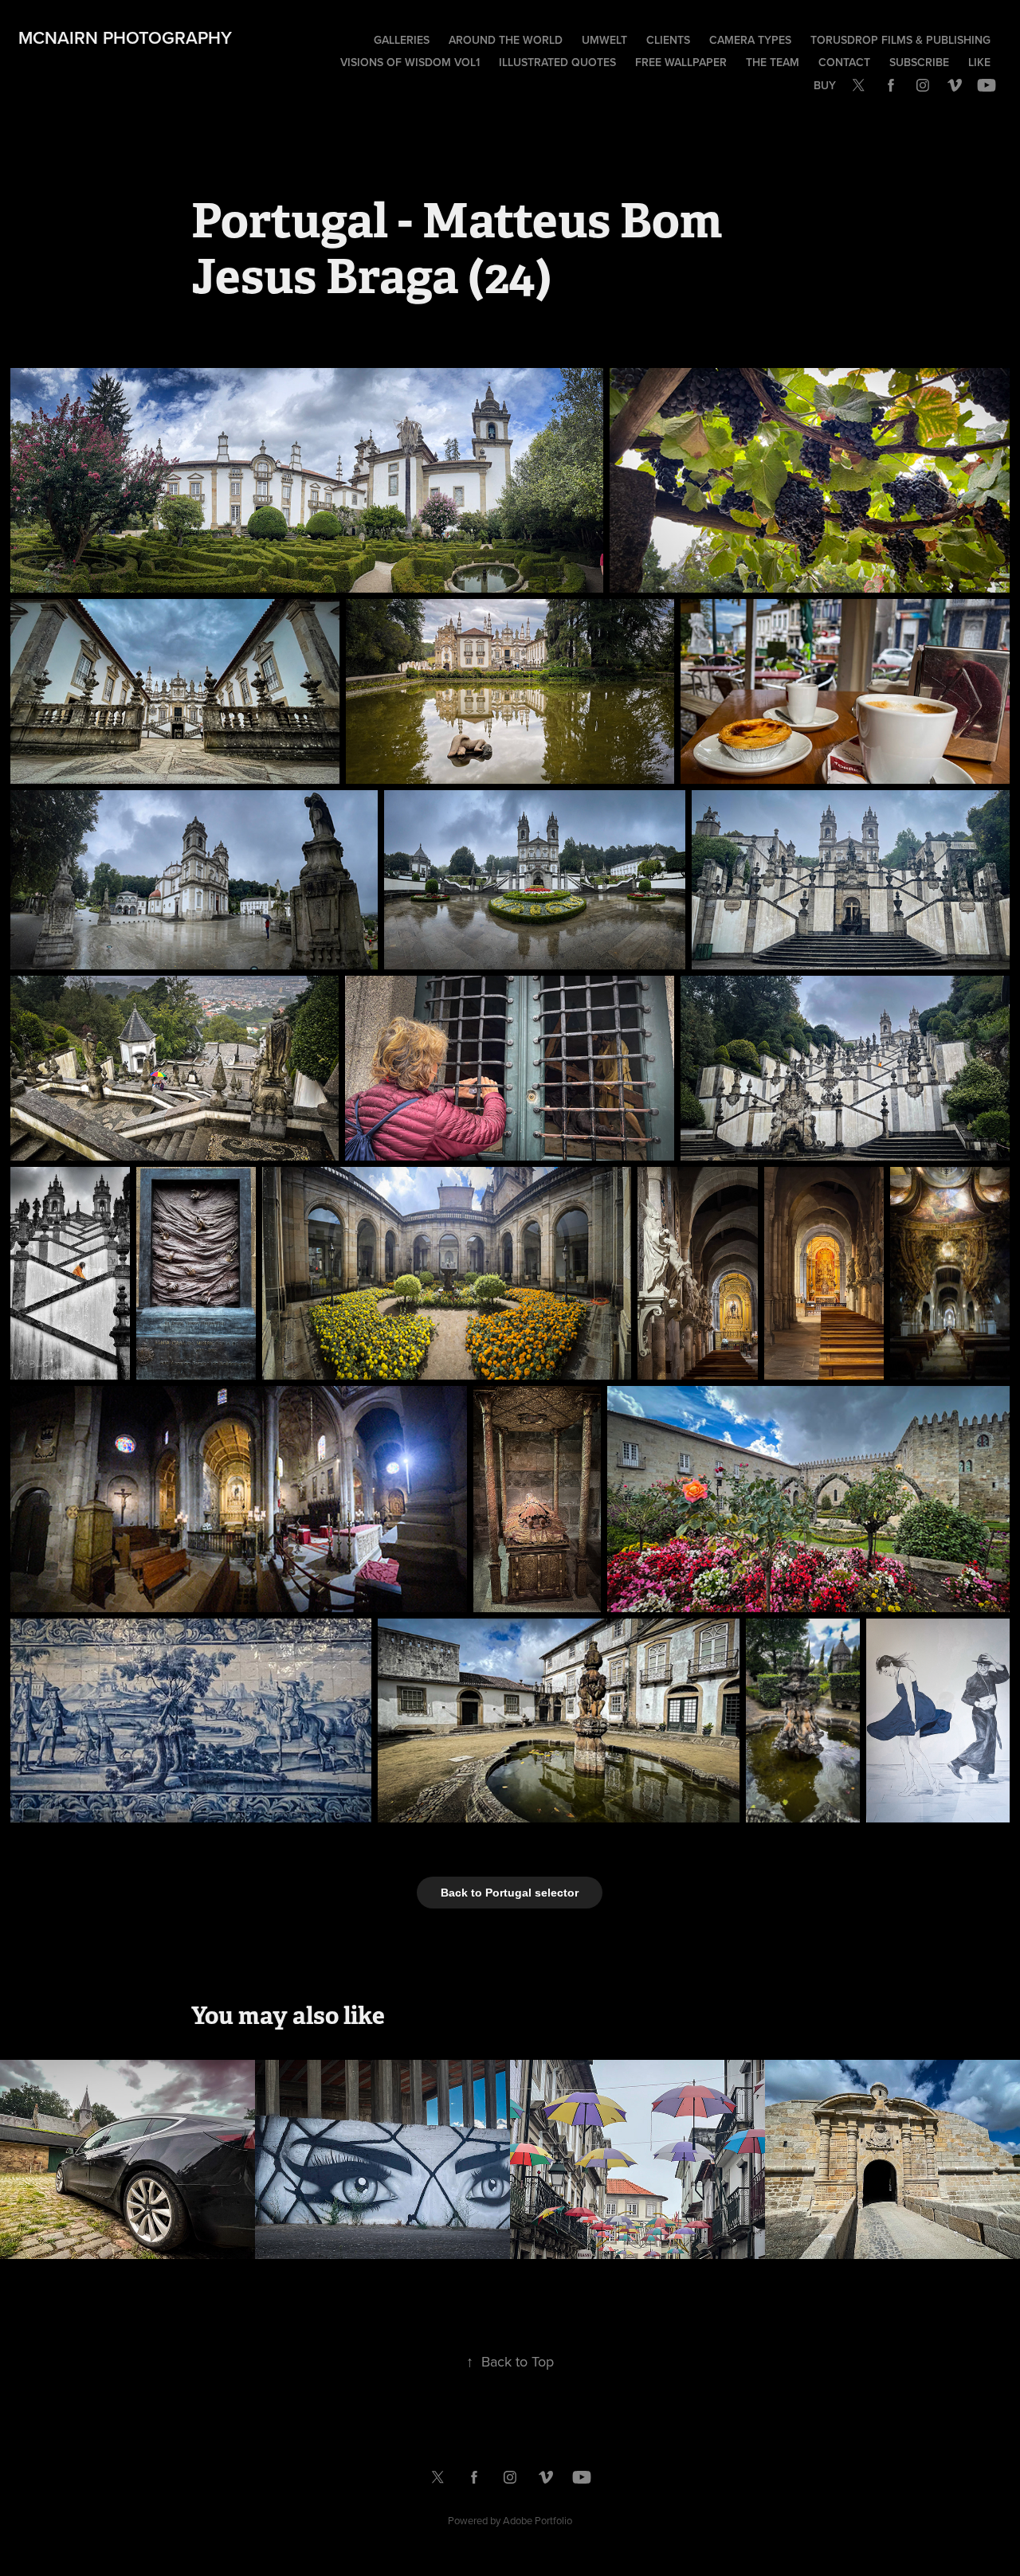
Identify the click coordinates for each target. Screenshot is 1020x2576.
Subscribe (919, 62)
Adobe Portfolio (537, 2520)
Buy (825, 85)
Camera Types (750, 40)
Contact (844, 62)
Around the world (506, 40)
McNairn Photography (125, 37)
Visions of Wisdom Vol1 (410, 62)
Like (979, 62)
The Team (773, 62)
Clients (668, 40)
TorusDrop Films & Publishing (900, 40)
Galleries (402, 40)
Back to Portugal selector (510, 1893)
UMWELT (604, 40)
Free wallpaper (681, 62)
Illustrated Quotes (557, 62)
